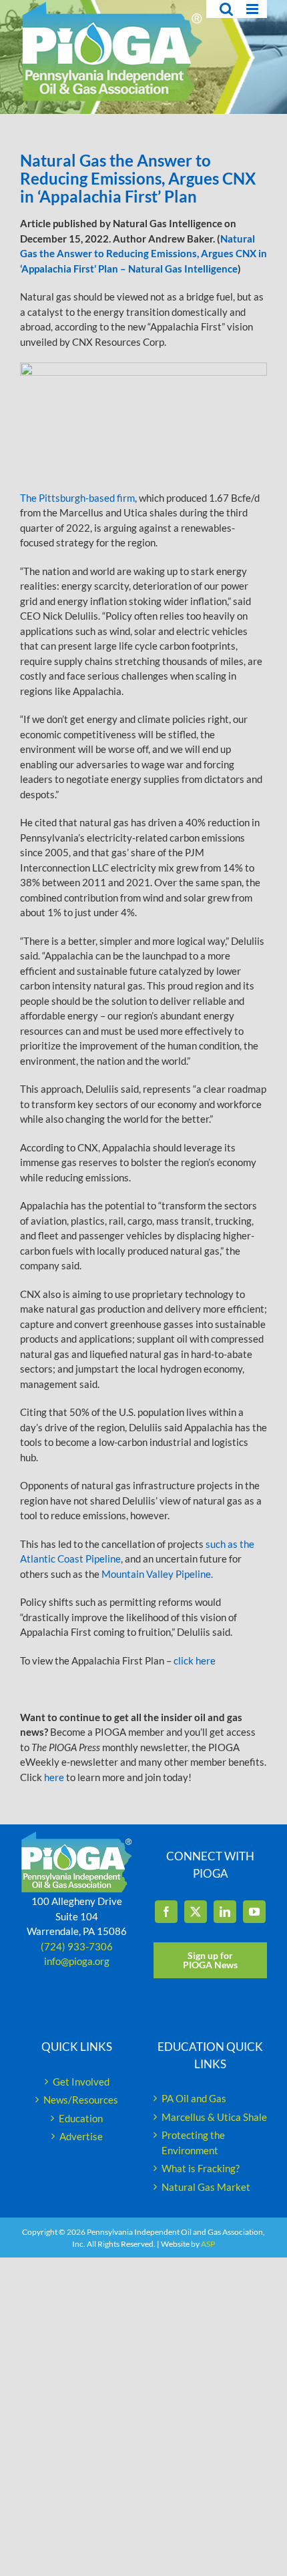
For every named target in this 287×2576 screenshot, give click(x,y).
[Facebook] (166, 1912)
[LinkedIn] (225, 1912)
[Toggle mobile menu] (253, 9)
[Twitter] (196, 1912)
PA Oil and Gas (194, 2098)
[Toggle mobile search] (226, 9)
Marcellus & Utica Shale (214, 2117)
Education (81, 2118)
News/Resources (81, 2100)
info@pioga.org (77, 1961)
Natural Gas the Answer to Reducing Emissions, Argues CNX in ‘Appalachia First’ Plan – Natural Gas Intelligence (143, 254)
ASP (208, 2244)
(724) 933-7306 (77, 1946)
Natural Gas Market (206, 2187)
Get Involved (81, 2082)
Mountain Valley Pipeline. (157, 1574)
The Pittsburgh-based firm (77, 498)
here (54, 1777)
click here (197, 1660)
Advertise (81, 2136)
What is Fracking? (201, 2168)
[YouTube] (254, 1912)
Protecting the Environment (193, 2143)
